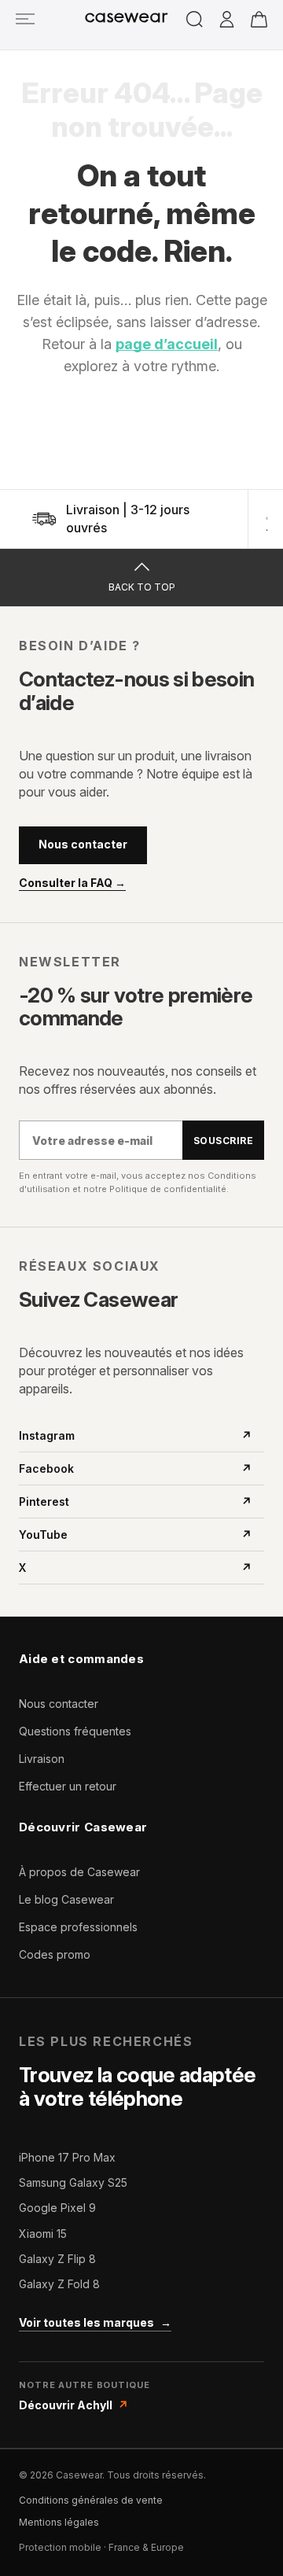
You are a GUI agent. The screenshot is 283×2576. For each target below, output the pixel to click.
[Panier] (259, 19)
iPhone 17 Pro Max (67, 2157)
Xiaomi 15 (43, 2234)
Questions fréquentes (75, 1731)
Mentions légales (59, 2522)
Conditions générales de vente (91, 2500)
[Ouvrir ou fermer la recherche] (195, 19)
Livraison (42, 1759)
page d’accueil (167, 344)
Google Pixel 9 (57, 2208)
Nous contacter (83, 844)
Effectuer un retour (68, 1786)
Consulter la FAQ (72, 883)
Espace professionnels (78, 1927)
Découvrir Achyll (74, 2405)
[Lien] (25, 18)
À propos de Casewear (79, 1872)
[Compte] (227, 20)
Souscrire (223, 1141)
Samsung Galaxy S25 (73, 2182)
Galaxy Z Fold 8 (59, 2284)
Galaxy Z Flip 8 (57, 2259)
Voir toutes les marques (95, 2322)
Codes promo (55, 1954)
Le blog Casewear (66, 1899)
